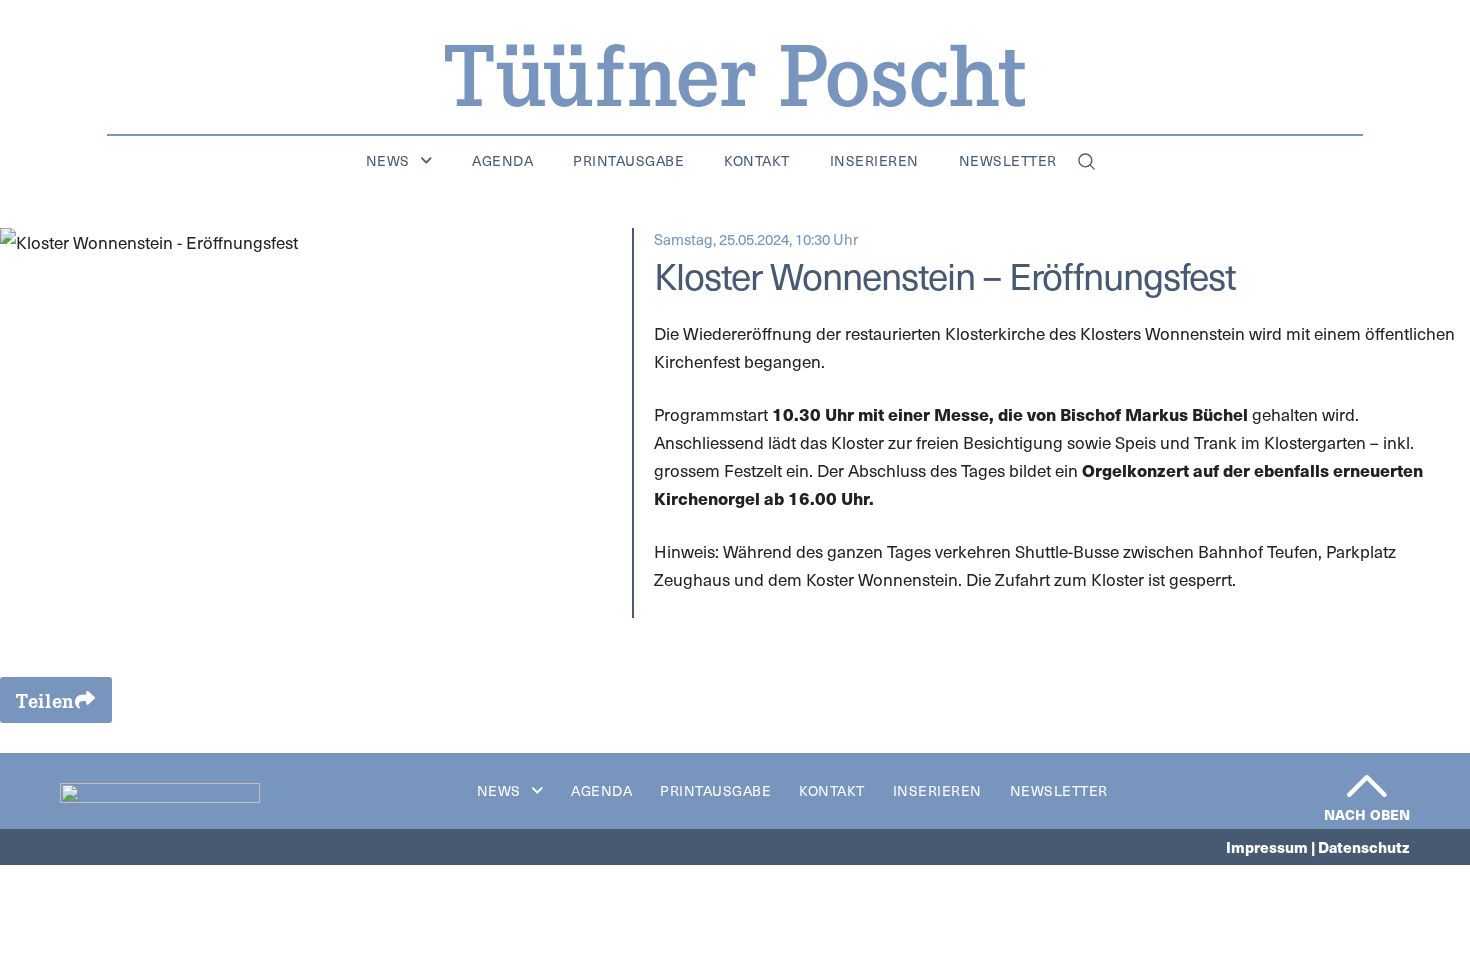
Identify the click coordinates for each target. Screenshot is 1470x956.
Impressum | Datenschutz (1318, 846)
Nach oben (1367, 814)
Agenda (502, 161)
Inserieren (874, 161)
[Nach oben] (1367, 786)
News (388, 161)
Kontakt (757, 161)
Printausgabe (628, 161)
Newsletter (1008, 161)
